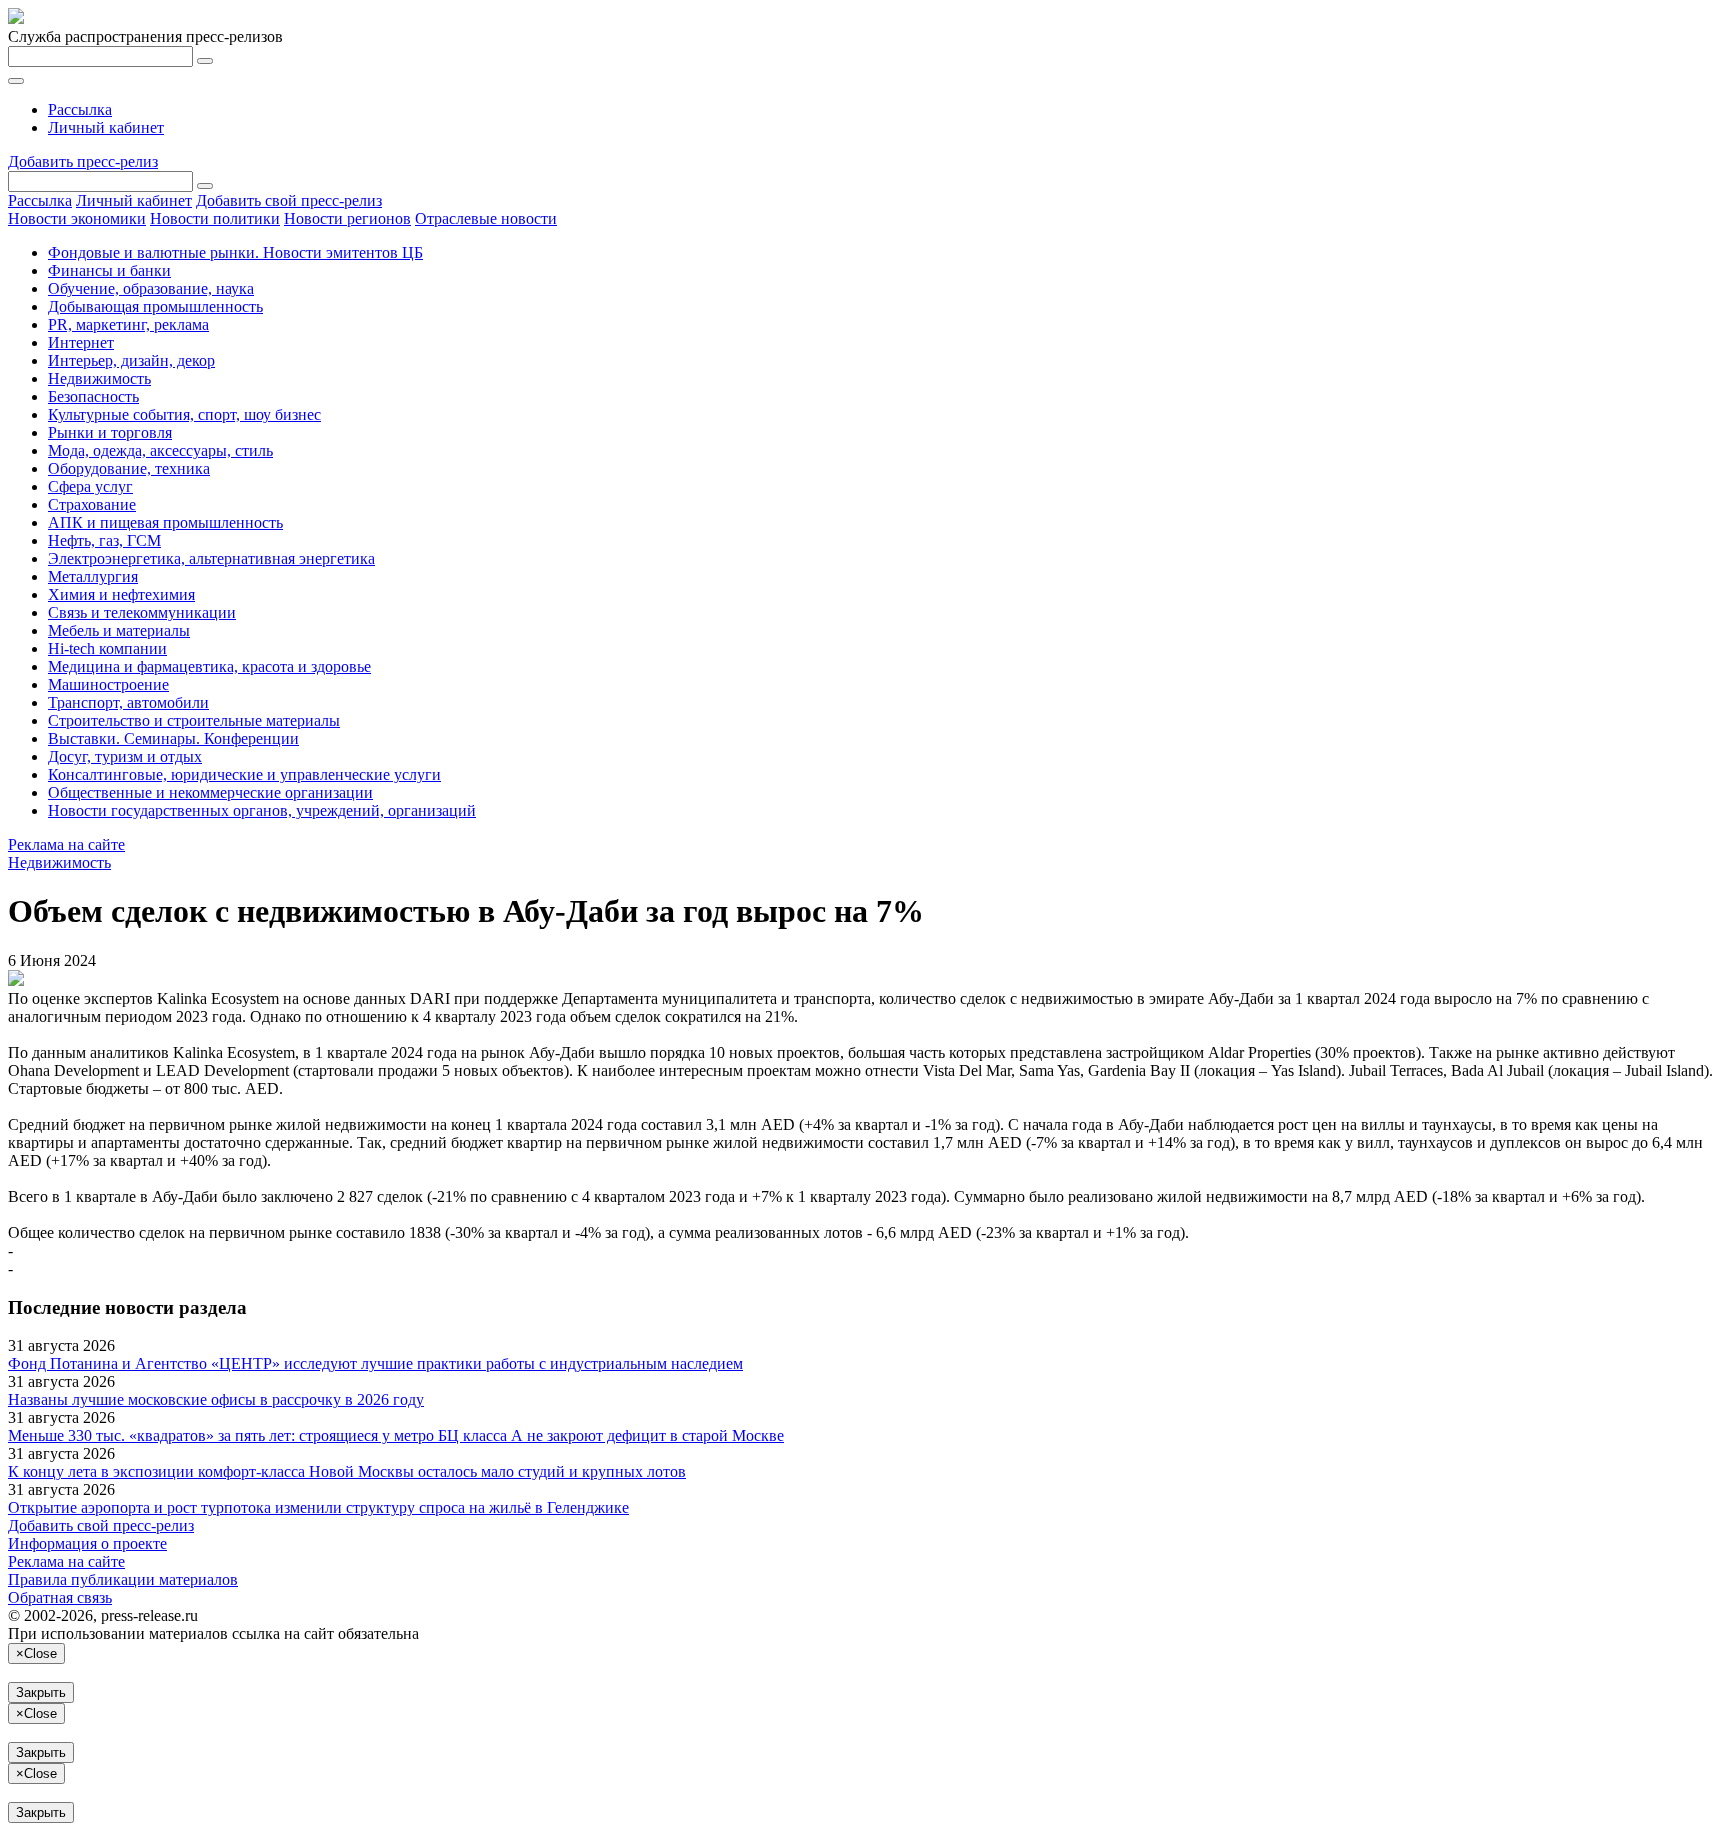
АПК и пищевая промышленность (165, 522)
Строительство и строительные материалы (194, 720)
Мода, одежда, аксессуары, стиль (160, 450)
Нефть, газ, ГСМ (104, 540)
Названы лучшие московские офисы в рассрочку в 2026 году (216, 1399)
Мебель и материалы (119, 630)
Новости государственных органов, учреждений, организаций (262, 810)
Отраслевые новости (486, 218)
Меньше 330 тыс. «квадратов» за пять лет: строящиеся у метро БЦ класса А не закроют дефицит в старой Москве (396, 1435)
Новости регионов (347, 218)
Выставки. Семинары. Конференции (173, 738)
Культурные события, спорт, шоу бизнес (184, 414)
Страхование (92, 504)
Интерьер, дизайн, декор (131, 360)
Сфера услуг (90, 486)
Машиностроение (108, 684)
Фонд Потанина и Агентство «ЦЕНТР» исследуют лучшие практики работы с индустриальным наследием (375, 1363)
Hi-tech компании (107, 648)
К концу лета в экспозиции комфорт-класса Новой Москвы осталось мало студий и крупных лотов (347, 1471)
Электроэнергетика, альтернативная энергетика (211, 558)
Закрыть (41, 1692)
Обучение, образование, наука (151, 288)
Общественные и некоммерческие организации (210, 792)
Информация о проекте (87, 1543)
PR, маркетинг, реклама (128, 324)
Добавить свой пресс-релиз (289, 200)
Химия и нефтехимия (121, 594)
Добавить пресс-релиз (83, 161)
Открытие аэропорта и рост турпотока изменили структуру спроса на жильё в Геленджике (318, 1507)
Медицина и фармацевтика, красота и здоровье (209, 666)
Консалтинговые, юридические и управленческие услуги (244, 774)
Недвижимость (99, 378)
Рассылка (80, 109)
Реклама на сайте (66, 844)
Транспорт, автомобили (128, 702)
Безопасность (93, 396)
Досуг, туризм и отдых (125, 756)
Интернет (81, 342)
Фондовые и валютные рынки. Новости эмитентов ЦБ (235, 252)
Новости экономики (77, 218)
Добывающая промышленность (155, 306)
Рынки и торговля (110, 432)
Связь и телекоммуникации (142, 612)
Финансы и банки (109, 270)
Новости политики (215, 218)
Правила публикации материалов (123, 1579)
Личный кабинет (106, 127)
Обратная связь (60, 1597)
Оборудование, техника (129, 468)
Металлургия (93, 576)
